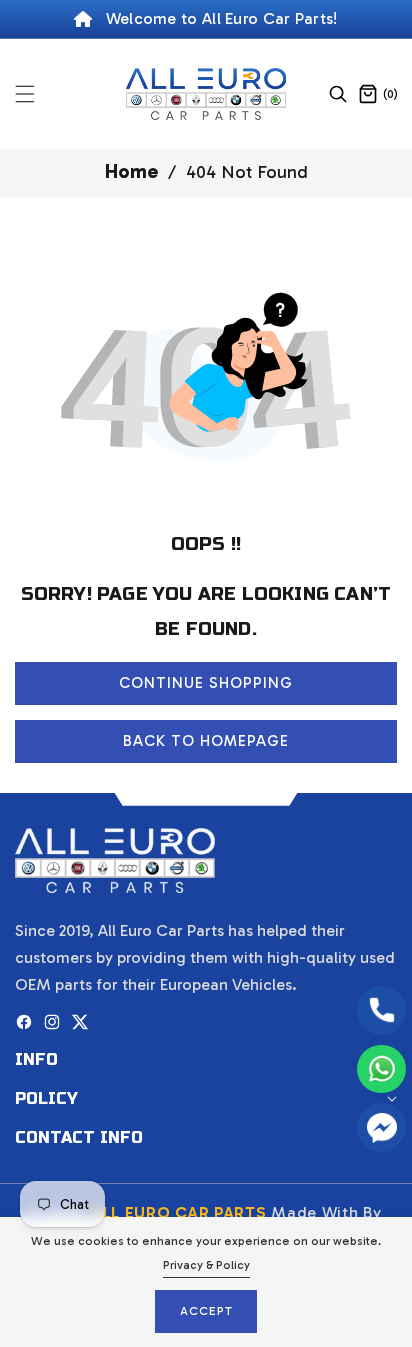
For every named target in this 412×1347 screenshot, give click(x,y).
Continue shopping (206, 683)
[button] (37, 94)
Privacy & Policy (206, 1265)
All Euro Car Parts (179, 1212)
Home (131, 171)
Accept (206, 1311)
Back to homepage (206, 741)
